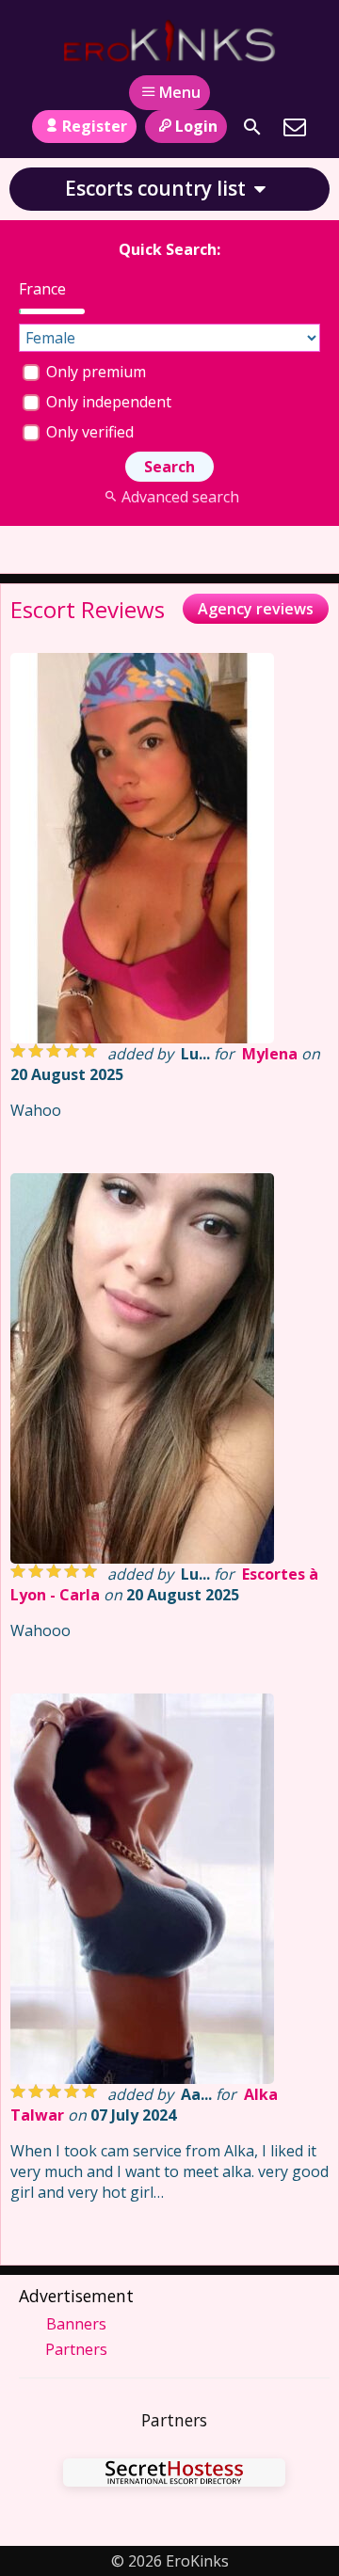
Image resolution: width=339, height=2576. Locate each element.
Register (95, 126)
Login (196, 126)
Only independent (107, 402)
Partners (76, 2349)
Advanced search (180, 497)
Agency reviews (256, 609)
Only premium (94, 372)
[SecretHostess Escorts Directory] (174, 2475)
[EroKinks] (170, 40)
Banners (76, 2324)
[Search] (252, 127)
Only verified (88, 432)
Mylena (270, 1054)
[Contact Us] (295, 127)
